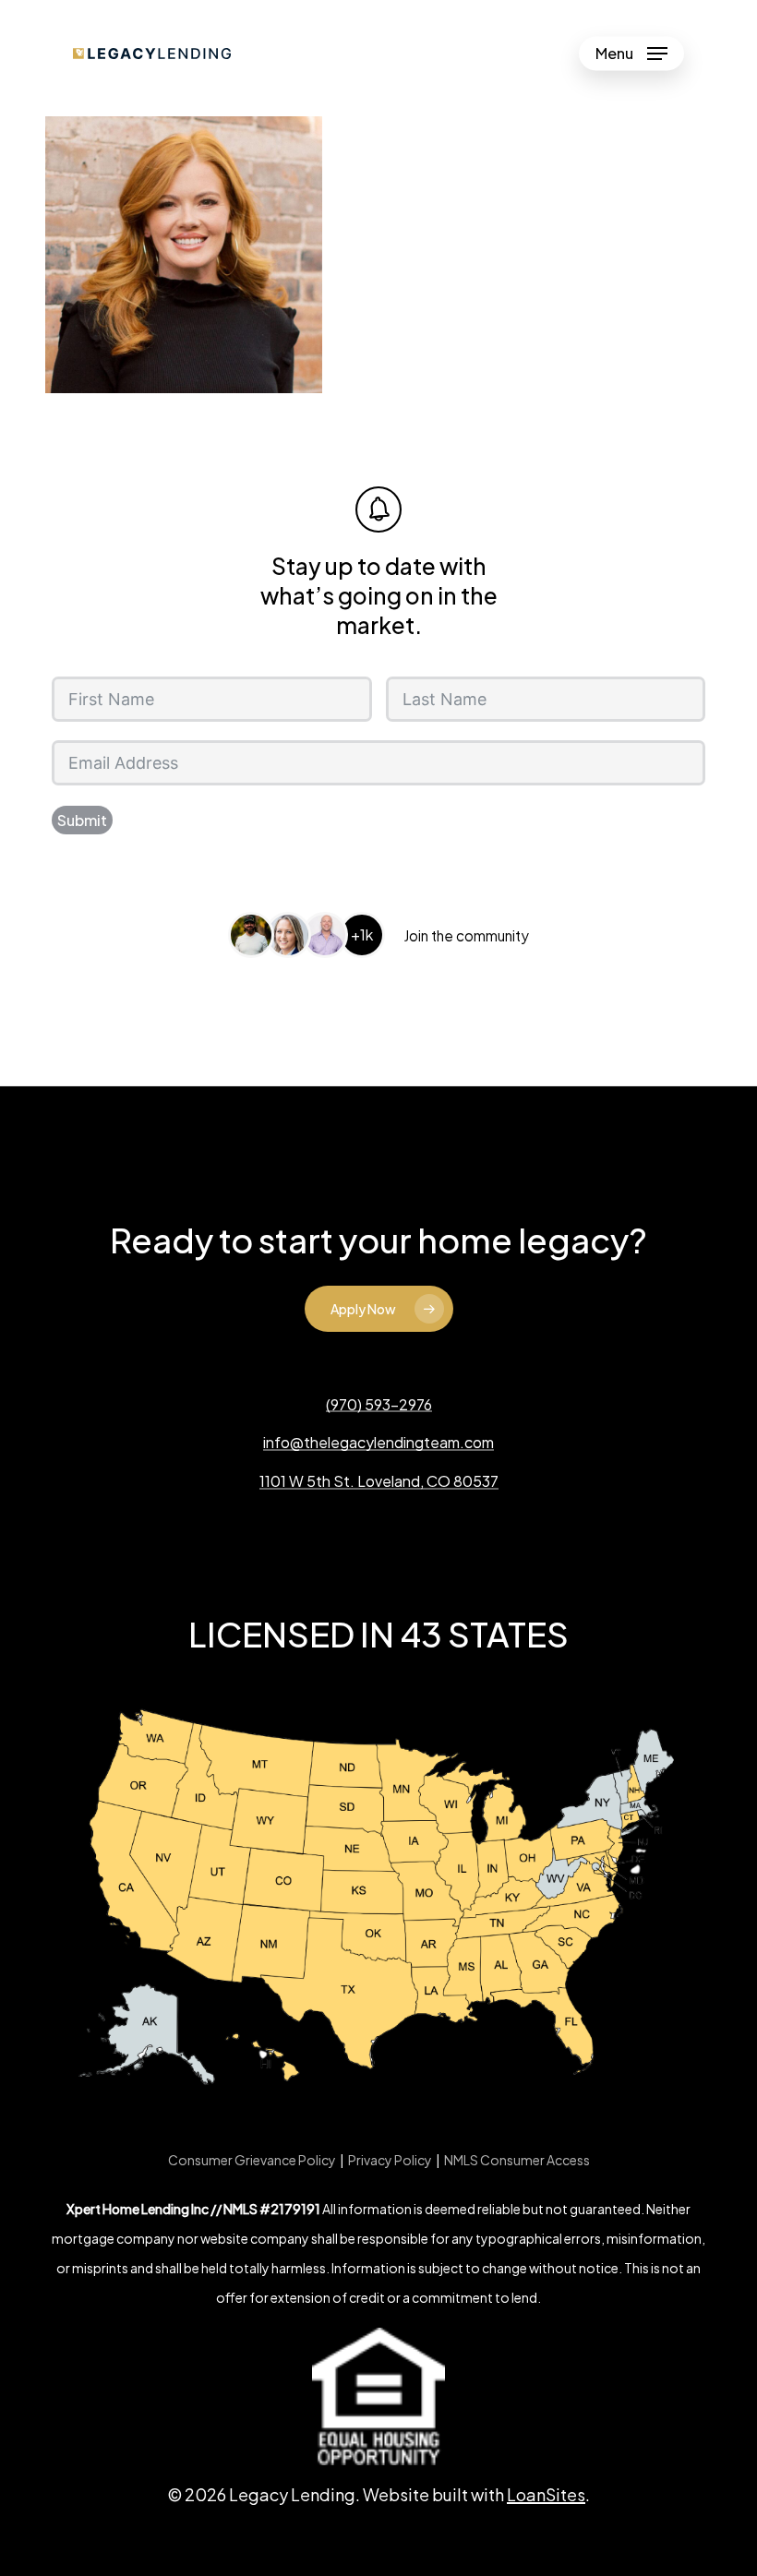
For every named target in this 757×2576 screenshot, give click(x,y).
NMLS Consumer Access (517, 2160)
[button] (631, 54)
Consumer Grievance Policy (252, 2160)
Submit (82, 820)
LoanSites (546, 2494)
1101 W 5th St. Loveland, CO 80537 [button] (379, 1481)
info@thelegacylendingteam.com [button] (378, 1443)
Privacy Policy (390, 2160)
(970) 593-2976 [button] (379, 1405)
